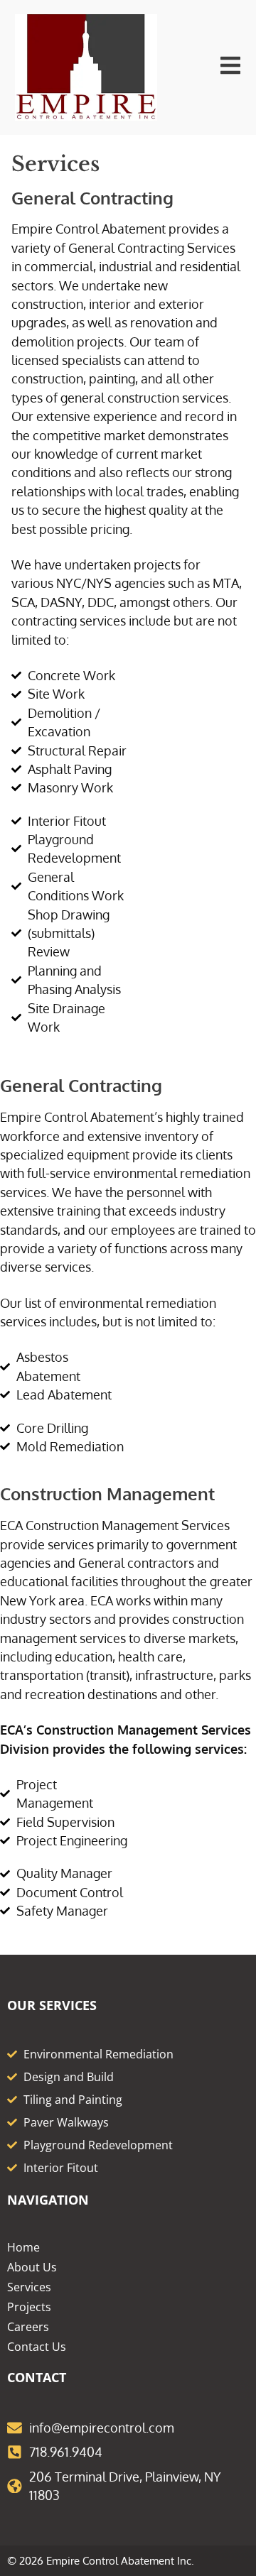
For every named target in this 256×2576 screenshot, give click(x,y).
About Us (32, 2267)
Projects (29, 2307)
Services (29, 2287)
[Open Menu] (230, 65)
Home (23, 2247)
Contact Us (37, 2347)
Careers (28, 2327)
